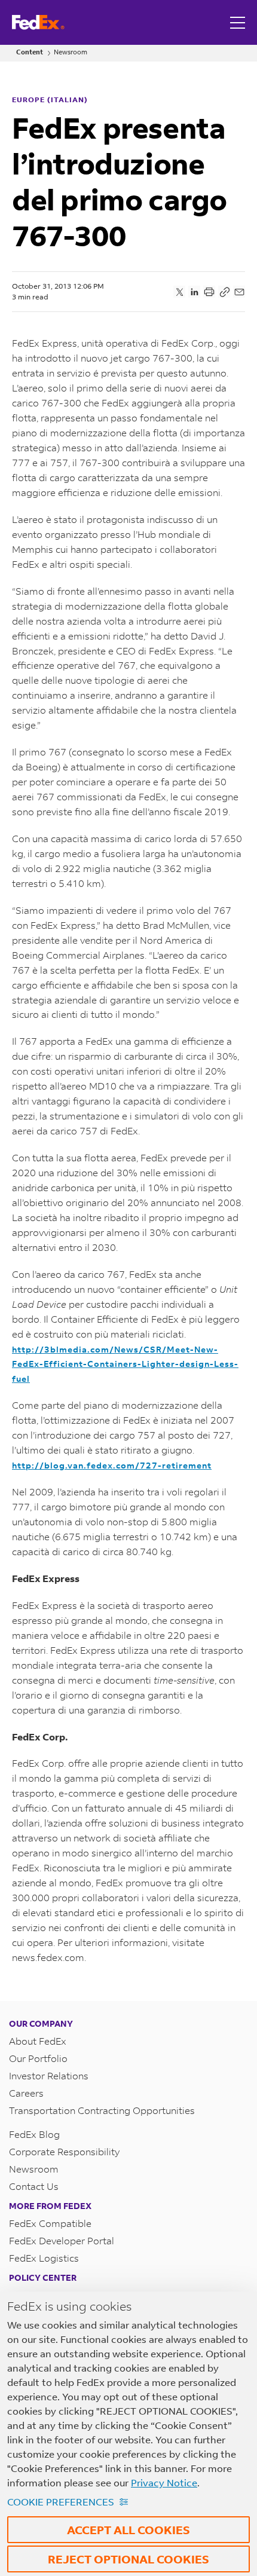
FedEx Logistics (44, 2258)
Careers (26, 2093)
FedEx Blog (34, 2134)
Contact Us (34, 2186)
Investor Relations (49, 2075)
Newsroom (71, 52)
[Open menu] (239, 22)
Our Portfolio (38, 2058)
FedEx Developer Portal (62, 2240)
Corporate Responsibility (64, 2151)
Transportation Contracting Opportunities (102, 2110)
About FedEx (38, 2041)
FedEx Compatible (50, 2223)
